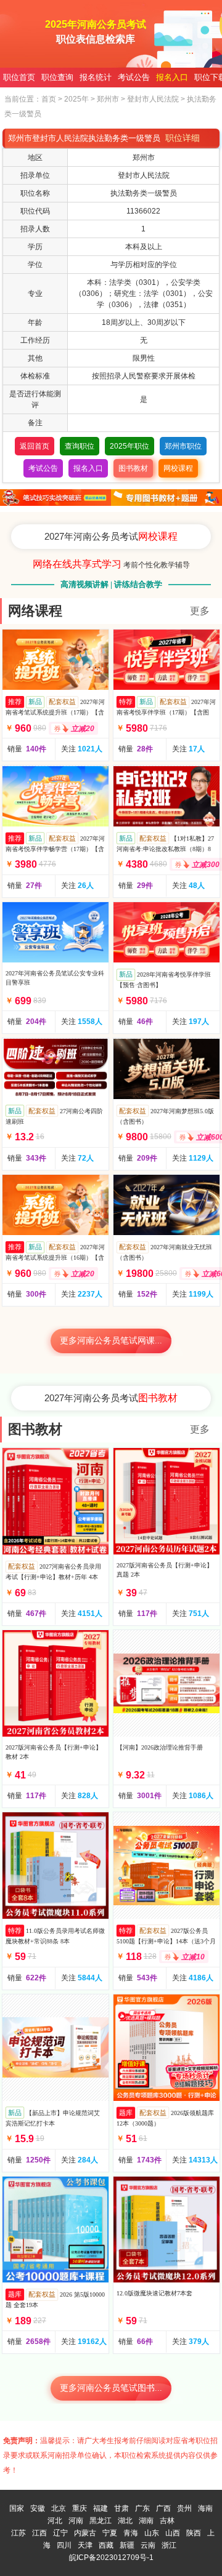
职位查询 (57, 77)
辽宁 (60, 2533)
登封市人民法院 (153, 99)
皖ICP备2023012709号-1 (111, 2558)
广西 (163, 2508)
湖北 (125, 2521)
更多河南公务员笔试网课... (111, 1341)
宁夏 (110, 2533)
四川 (64, 2545)
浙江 (169, 2545)
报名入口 (172, 77)
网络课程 (35, 611)
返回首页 (35, 446)
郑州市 (108, 99)
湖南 (146, 2521)
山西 (173, 2533)
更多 (200, 611)
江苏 (18, 2533)
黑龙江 (101, 2521)
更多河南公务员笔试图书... (111, 2388)
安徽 (38, 2508)
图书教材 (133, 468)
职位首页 (19, 77)
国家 (17, 2508)
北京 (59, 2508)
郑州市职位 (183, 446)
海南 (205, 2508)
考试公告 (134, 77)
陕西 (194, 2533)
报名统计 (96, 77)
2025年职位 (129, 446)
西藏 (106, 2545)
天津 (85, 2545)
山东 (152, 2533)
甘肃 (121, 2508)
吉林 (167, 2521)
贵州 (184, 2508)
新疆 (127, 2545)
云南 (148, 2545)
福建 (101, 2508)
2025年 (76, 99)
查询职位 (80, 446)
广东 (142, 2508)
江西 (39, 2533)
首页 (49, 99)
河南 (76, 2521)
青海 (131, 2533)
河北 (55, 2521)
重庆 (80, 2508)
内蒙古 (85, 2533)
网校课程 (178, 468)
